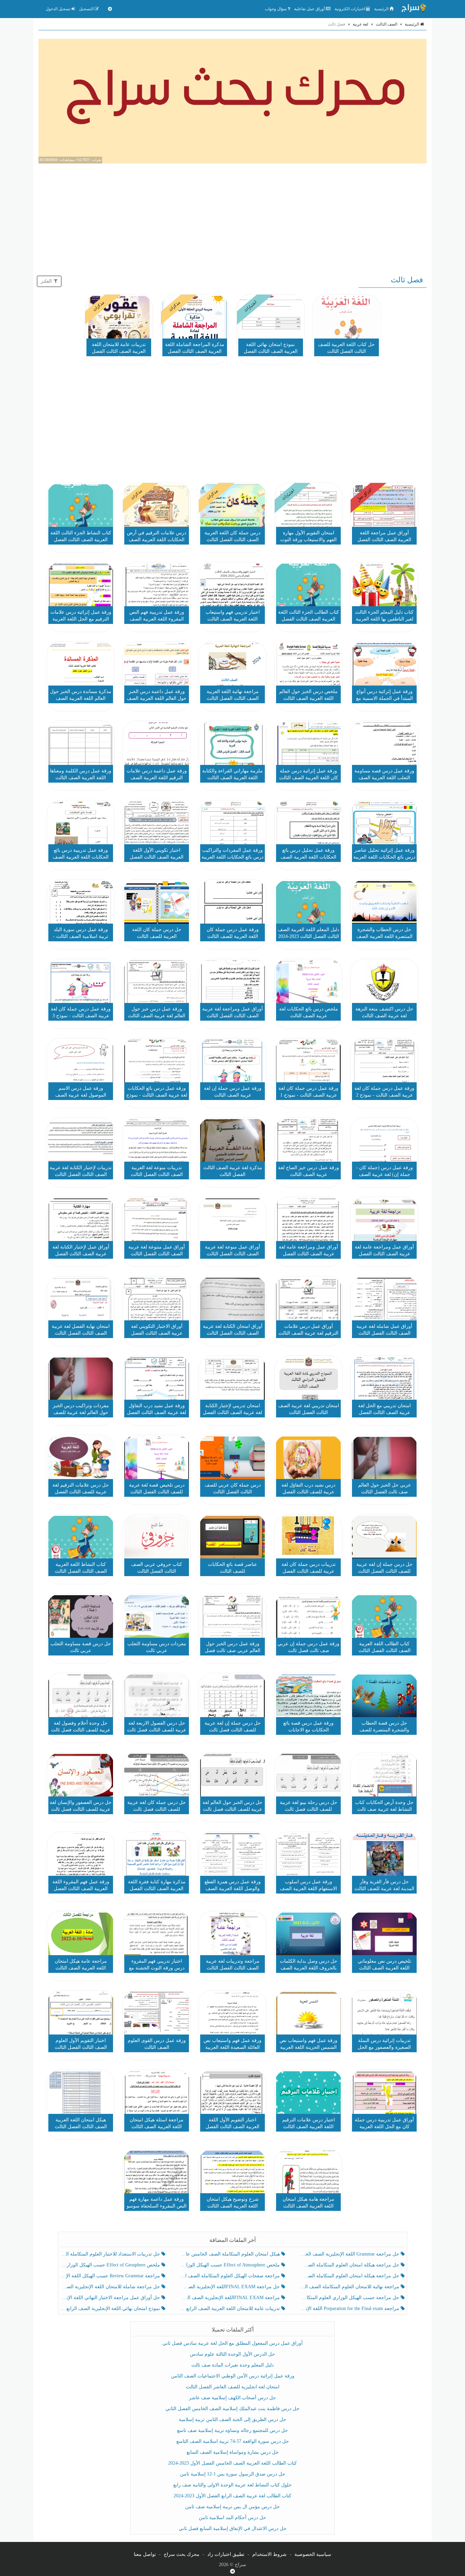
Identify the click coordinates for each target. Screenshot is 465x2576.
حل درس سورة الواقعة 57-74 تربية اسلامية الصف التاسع (233, 2441)
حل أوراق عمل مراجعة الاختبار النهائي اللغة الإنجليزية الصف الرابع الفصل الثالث (111, 2298)
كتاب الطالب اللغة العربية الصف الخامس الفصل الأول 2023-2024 (233, 2463)
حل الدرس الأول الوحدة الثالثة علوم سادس (233, 2354)
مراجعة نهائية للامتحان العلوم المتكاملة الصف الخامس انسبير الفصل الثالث (350, 2287)
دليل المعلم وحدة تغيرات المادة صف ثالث (233, 2365)
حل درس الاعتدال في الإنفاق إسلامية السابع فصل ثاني (233, 2528)
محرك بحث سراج (182, 2554)
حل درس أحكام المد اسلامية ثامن (233, 2518)
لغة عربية (360, 24)
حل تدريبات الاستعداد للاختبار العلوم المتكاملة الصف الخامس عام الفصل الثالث (111, 2254)
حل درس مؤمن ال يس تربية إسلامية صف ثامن (233, 2507)
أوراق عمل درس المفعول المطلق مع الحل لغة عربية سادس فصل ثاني (233, 2343)
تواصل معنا (145, 2554)
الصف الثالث (387, 24)
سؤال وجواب (276, 9)
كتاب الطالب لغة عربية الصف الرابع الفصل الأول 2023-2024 (233, 2496)
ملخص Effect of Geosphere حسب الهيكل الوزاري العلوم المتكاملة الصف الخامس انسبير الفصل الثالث (111, 2265)
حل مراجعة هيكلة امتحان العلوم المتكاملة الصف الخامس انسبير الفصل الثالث (350, 2265)
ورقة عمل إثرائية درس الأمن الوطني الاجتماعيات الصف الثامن (233, 2376)
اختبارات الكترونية (350, 9)
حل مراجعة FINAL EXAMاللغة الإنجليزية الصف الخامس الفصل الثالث (230, 2287)
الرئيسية (382, 9)
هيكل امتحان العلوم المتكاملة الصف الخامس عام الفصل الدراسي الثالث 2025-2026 (230, 2254)
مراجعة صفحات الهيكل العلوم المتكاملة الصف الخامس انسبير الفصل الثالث (230, 2276)
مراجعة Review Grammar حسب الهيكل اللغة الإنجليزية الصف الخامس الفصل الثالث (111, 2276)
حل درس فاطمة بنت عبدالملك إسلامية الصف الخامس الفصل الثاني (233, 2409)
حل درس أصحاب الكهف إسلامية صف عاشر (233, 2398)
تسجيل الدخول (59, 9)
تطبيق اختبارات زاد (226, 2554)
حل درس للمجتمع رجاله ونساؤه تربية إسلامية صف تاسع (233, 2430)
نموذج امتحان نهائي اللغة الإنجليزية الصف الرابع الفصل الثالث (111, 2308)
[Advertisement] (233, 218)
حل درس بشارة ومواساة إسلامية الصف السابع (233, 2452)
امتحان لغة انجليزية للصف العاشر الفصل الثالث (233, 2387)
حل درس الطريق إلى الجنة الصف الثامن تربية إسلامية (233, 2420)
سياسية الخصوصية (313, 2554)
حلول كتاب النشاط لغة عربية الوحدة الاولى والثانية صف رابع (233, 2485)
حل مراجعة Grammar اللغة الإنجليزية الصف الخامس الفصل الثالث (350, 2254)
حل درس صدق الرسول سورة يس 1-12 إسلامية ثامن (233, 2474)
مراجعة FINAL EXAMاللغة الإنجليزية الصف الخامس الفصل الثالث (230, 2298)
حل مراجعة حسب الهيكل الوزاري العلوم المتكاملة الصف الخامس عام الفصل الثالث (350, 2298)
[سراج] (414, 9)
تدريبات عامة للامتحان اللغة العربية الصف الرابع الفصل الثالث (230, 2308)
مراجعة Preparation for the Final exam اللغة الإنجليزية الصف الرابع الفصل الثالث (350, 2308)
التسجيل (87, 9)
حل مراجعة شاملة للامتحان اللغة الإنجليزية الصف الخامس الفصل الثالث (111, 2287)
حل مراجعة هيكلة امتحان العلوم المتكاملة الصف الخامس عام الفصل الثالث (350, 2276)
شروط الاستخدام (269, 2554)
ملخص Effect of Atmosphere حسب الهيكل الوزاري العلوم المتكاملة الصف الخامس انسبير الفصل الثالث (230, 2265)
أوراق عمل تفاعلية (310, 9)
